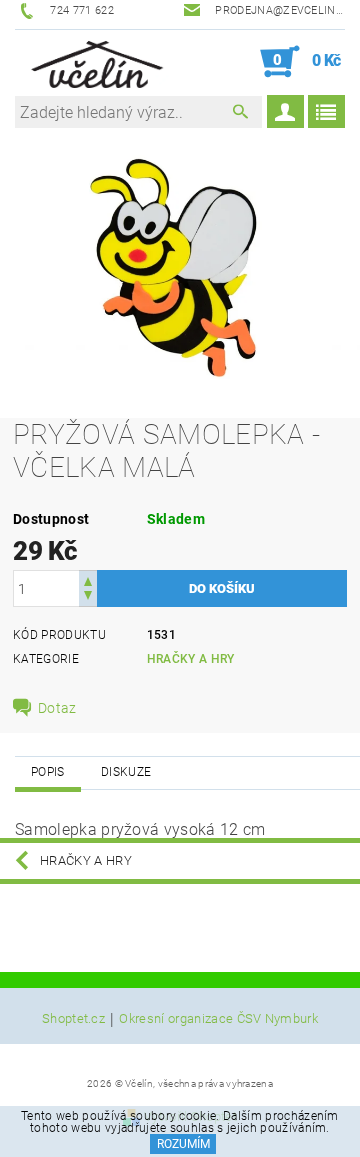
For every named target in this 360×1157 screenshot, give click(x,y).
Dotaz (57, 708)
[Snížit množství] (88, 597)
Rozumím (183, 1144)
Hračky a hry (191, 659)
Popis (48, 772)
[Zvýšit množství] (88, 579)
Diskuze (126, 772)
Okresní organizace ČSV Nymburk (218, 1019)
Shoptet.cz (73, 1019)
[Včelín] (93, 62)
